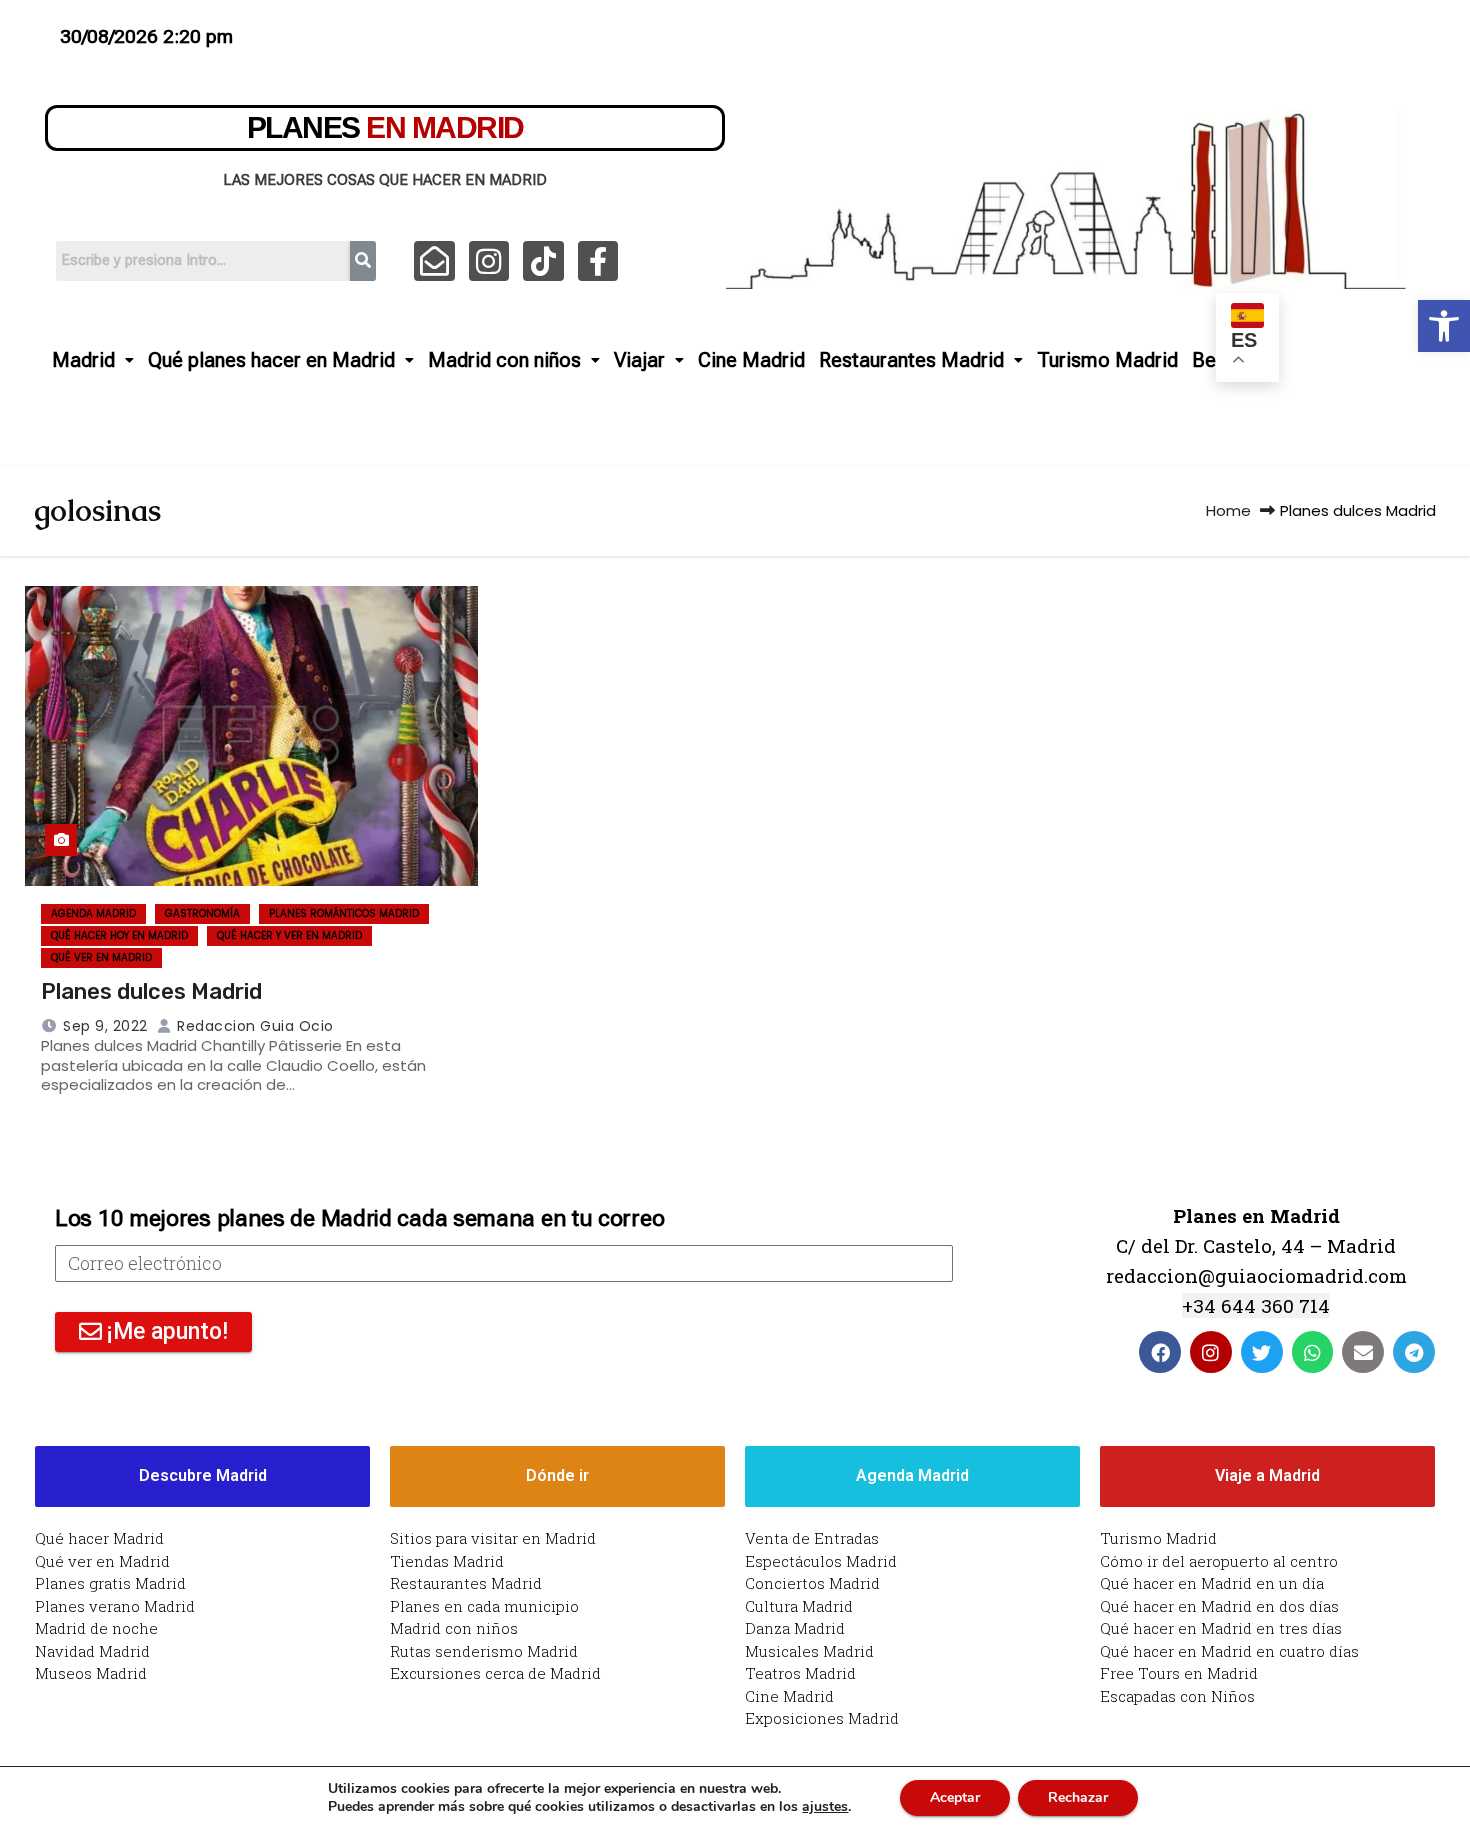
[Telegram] (1414, 1352)
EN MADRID (385, 127)
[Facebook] (1160, 1352)
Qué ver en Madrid (101, 957)
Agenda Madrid (93, 913)
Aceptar (955, 1797)
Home (1228, 510)
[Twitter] (1262, 1352)
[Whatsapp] (1313, 1352)
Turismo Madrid (1107, 360)
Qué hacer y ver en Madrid (289, 935)
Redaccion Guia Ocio (253, 1026)
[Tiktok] (543, 261)
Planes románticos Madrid (344, 913)
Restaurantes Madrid (911, 360)
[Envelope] (1363, 1352)
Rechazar (1078, 1797)
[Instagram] (489, 261)
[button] (1444, 326)
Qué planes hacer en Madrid (271, 360)
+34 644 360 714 (1256, 1305)
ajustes (825, 1807)
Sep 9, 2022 (105, 1026)
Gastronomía (202, 913)
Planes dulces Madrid (151, 991)
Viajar (639, 360)
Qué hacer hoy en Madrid (119, 935)
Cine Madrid (751, 360)
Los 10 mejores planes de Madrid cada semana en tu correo (359, 1218)
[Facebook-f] (598, 261)
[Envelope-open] (434, 261)
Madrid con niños (504, 360)
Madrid (83, 360)
